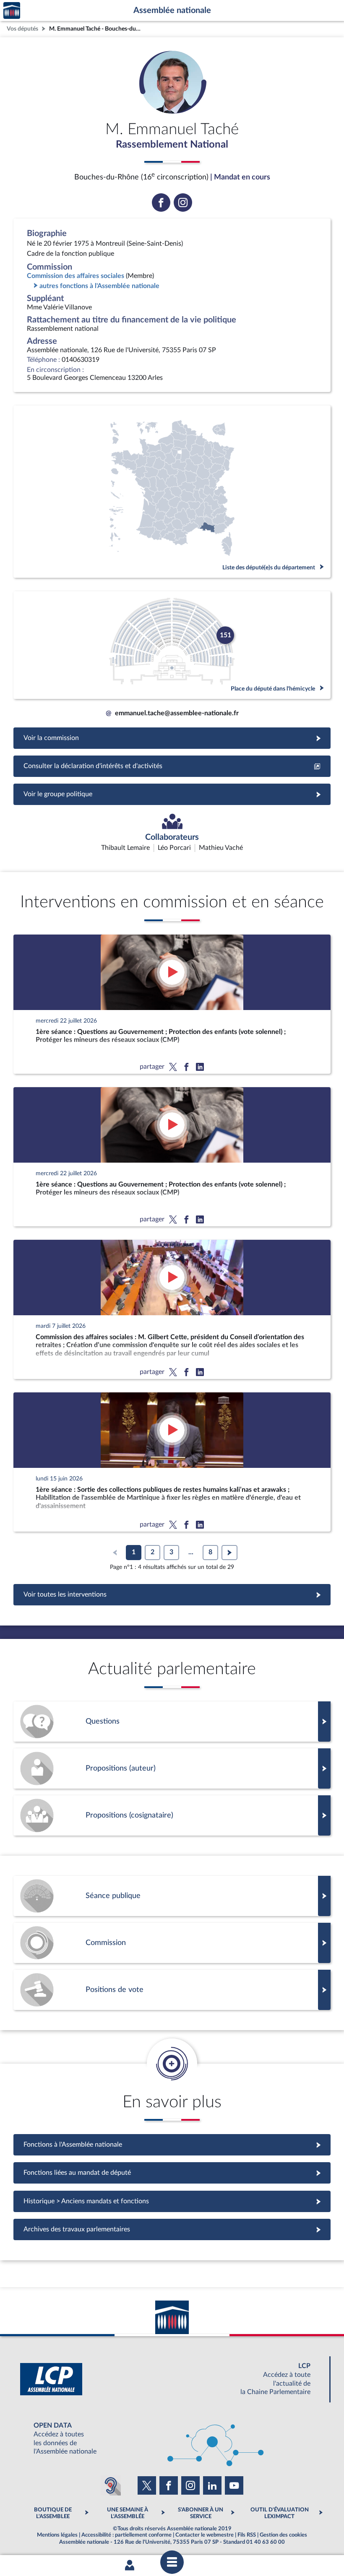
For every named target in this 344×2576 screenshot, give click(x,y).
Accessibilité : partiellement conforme (126, 2535)
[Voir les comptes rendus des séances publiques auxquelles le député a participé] (172, 1896)
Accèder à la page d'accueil (12, 11)
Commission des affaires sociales (76, 276)
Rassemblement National (172, 145)
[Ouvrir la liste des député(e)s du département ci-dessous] (172, 492)
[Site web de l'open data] (172, 2439)
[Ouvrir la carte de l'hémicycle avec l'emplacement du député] (172, 645)
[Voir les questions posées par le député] (172, 1722)
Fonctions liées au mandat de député (172, 2173)
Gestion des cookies (283, 2535)
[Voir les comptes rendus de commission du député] (172, 1943)
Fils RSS (247, 2535)
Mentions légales (57, 2535)
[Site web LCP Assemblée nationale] (172, 2379)
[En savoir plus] (172, 1768)
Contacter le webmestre (205, 2535)
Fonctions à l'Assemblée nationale (172, 2145)
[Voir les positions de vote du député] (172, 1990)
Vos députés (22, 29)
